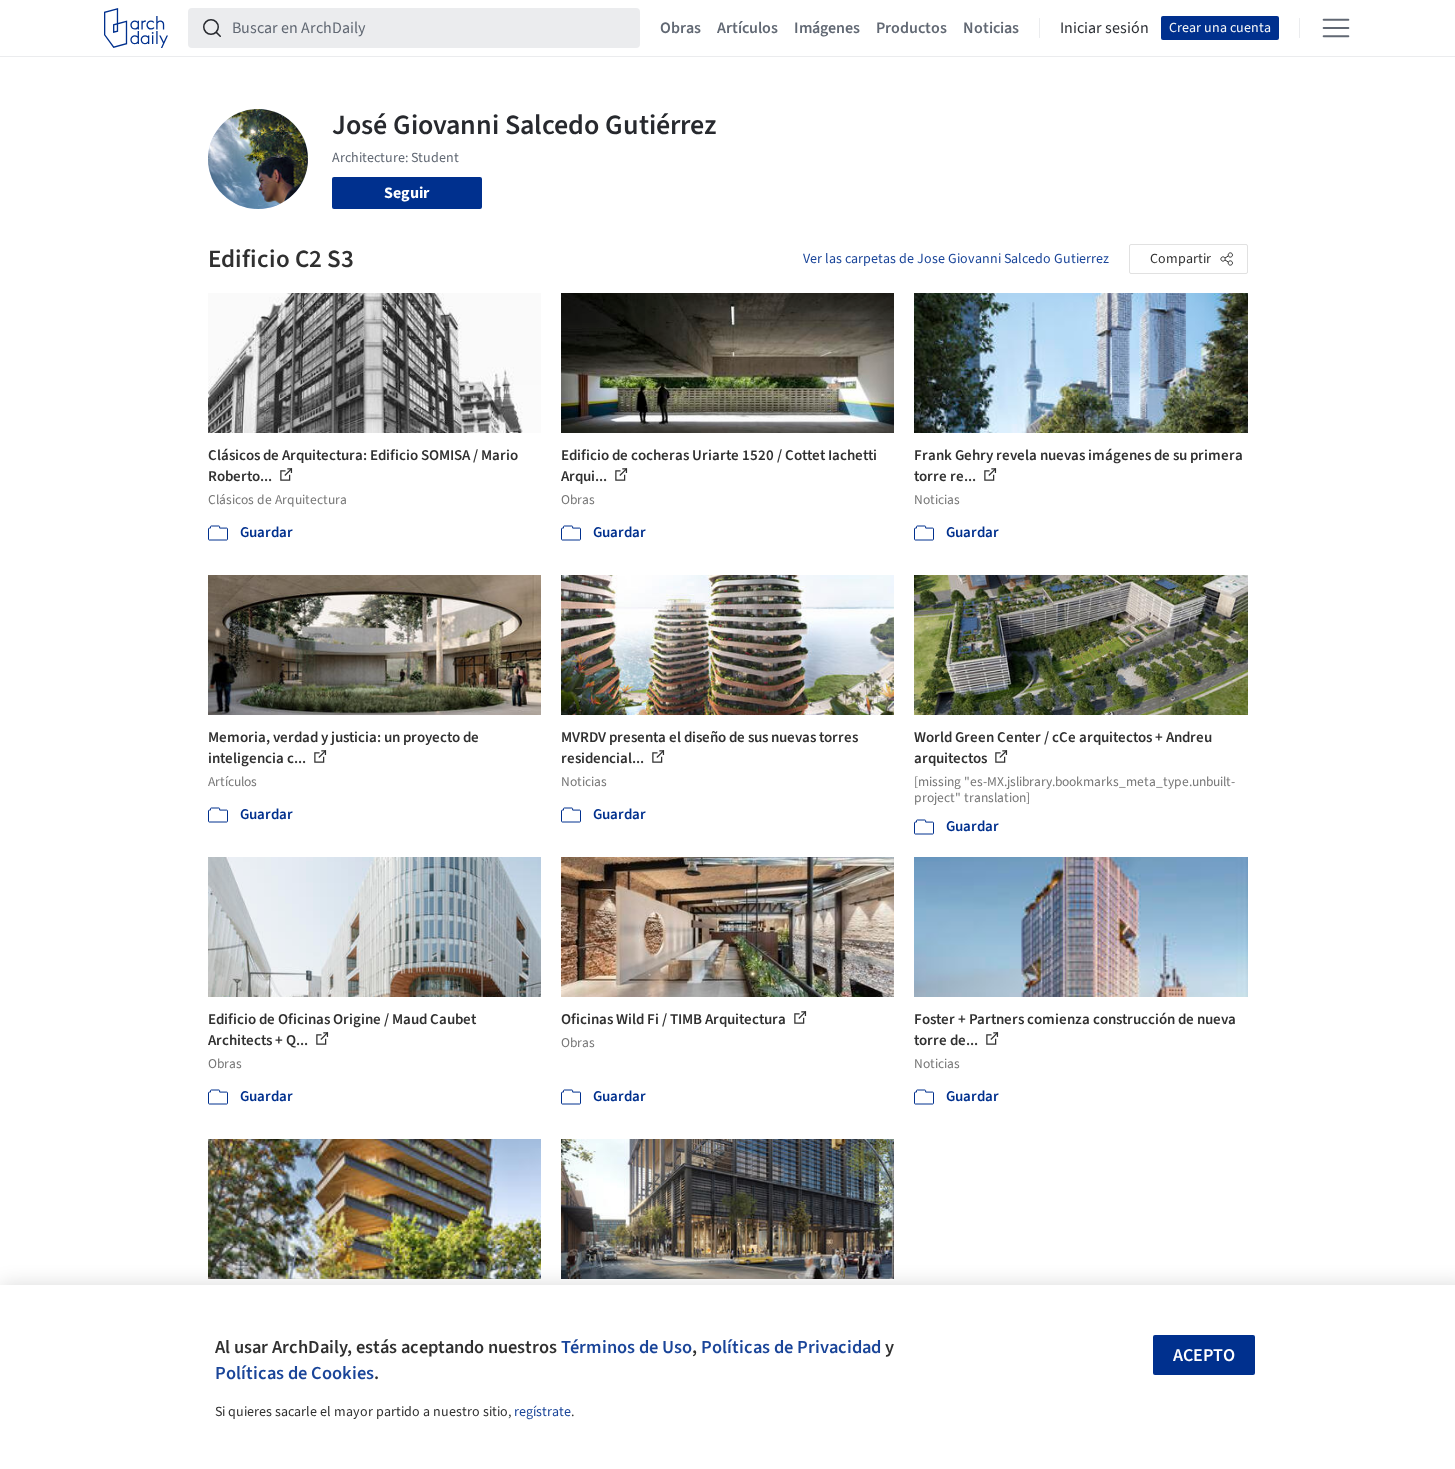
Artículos (747, 28)
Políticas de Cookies (294, 1373)
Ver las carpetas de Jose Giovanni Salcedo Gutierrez (956, 259)
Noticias (991, 28)
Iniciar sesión (1104, 28)
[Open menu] (1336, 28)
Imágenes (827, 28)
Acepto (1204, 1355)
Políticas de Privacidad (791, 1347)
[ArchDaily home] (136, 28)
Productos (911, 28)
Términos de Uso (626, 1347)
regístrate (542, 1412)
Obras (680, 28)
